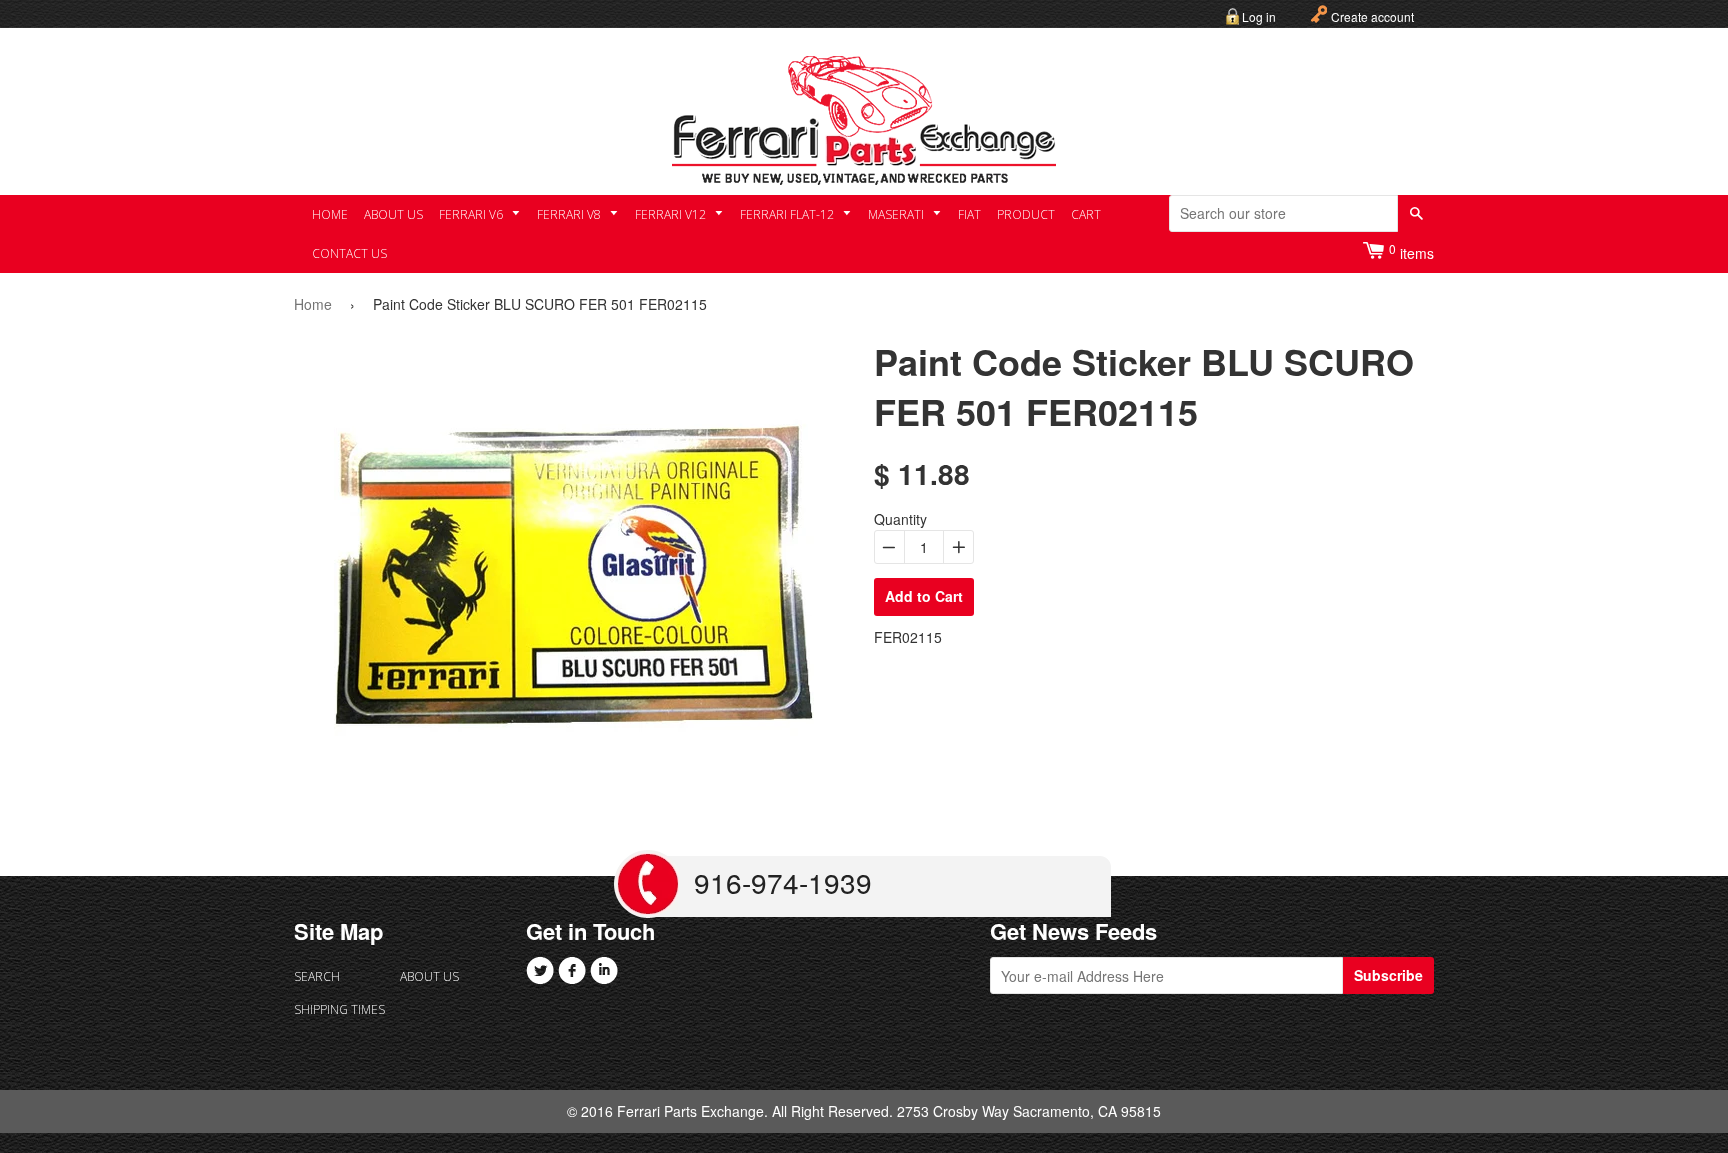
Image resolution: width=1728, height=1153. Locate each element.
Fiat (969, 214)
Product (1026, 214)
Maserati (897, 214)
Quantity (900, 519)
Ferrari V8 (570, 214)
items (1411, 251)
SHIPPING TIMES (339, 1009)
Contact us (349, 253)
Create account (1372, 16)
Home (330, 214)
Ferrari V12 (672, 214)
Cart (1086, 214)
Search (317, 976)
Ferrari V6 (472, 214)
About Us (393, 214)
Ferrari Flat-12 (788, 214)
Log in (1259, 16)
